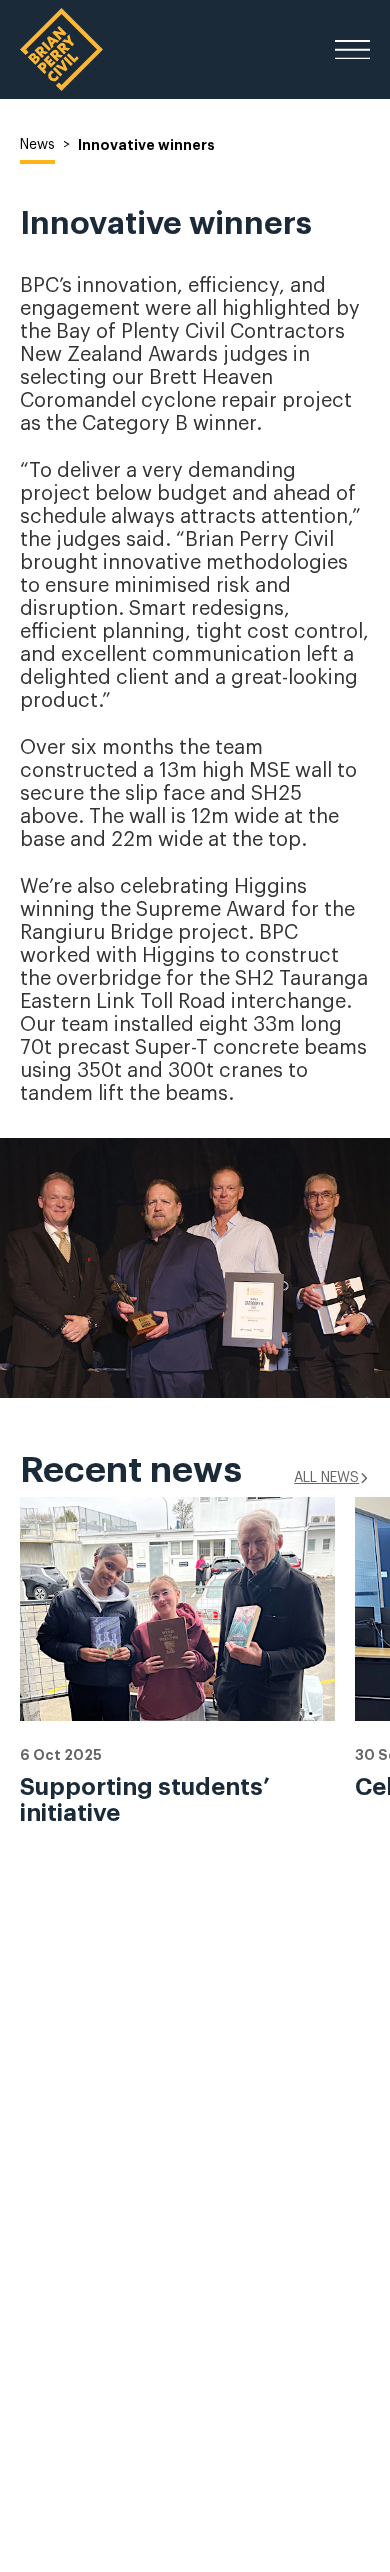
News (37, 145)
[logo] (61, 49)
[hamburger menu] (352, 50)
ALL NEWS (326, 1478)
